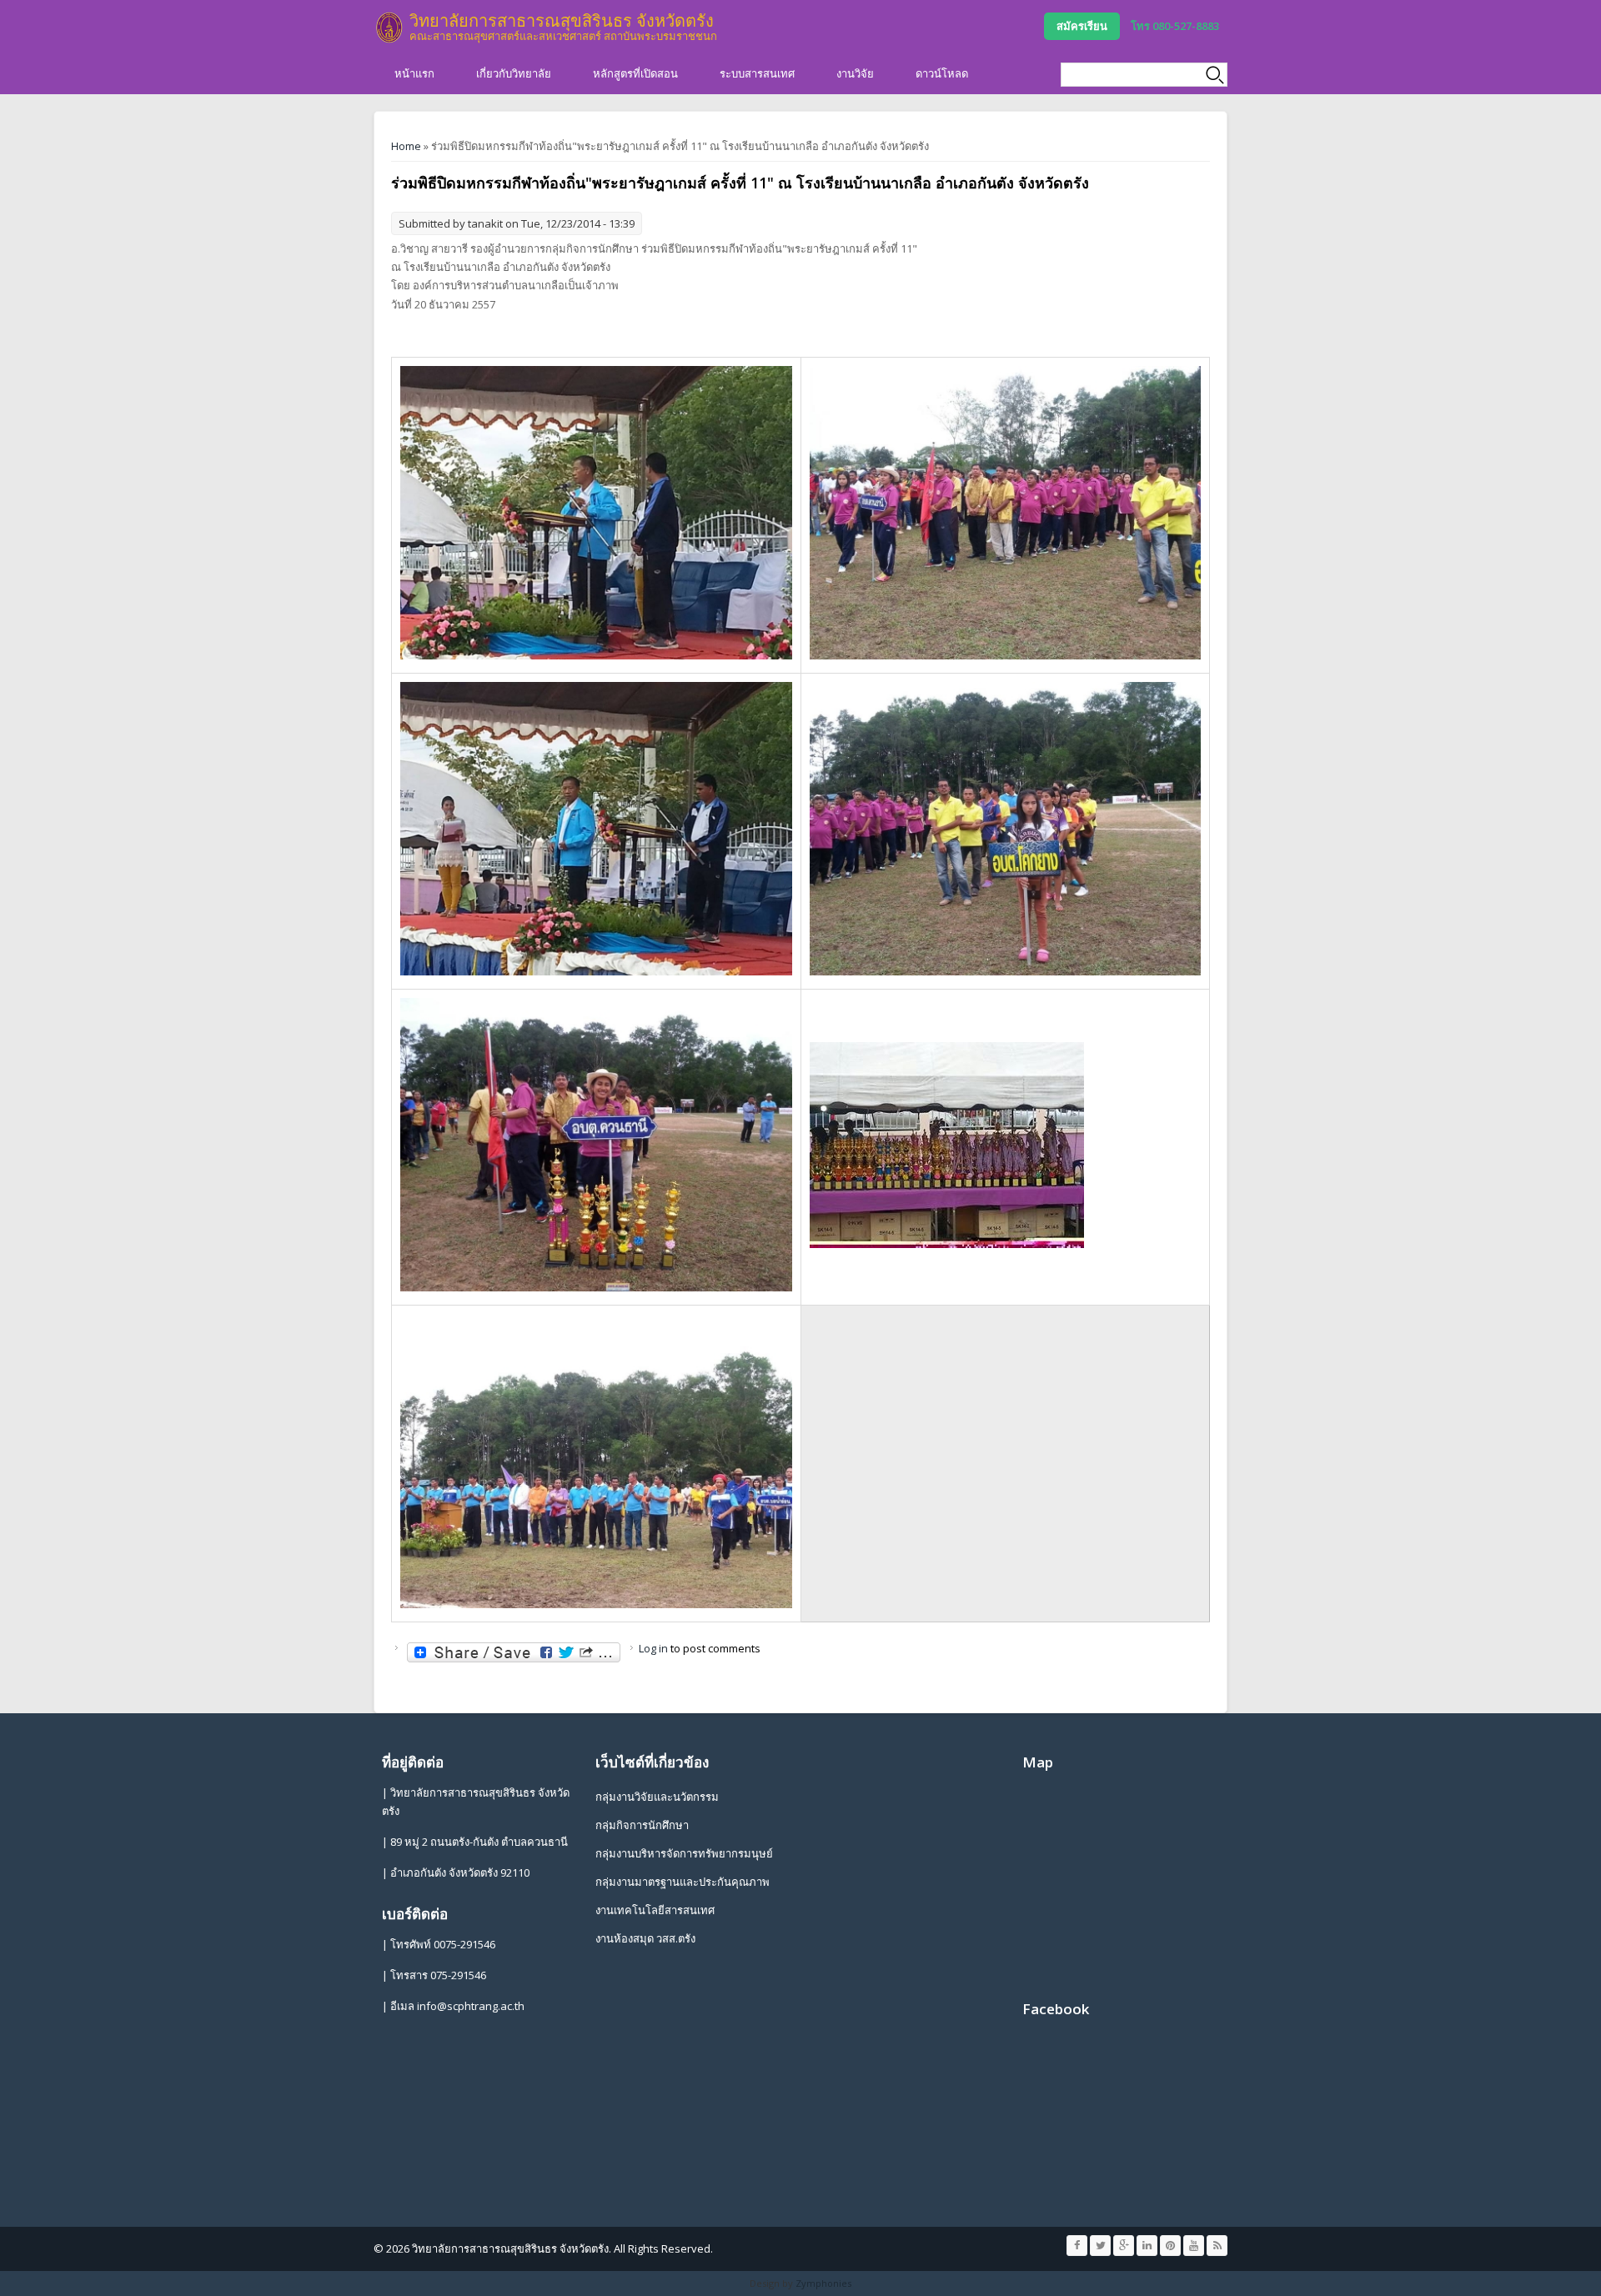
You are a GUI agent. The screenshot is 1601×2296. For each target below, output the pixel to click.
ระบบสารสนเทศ (757, 73)
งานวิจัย (855, 73)
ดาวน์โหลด (942, 73)
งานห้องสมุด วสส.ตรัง (645, 1938)
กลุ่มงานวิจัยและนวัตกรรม (657, 1797)
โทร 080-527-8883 (1175, 26)
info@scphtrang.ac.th (471, 2006)
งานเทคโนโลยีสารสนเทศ (655, 1910)
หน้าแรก (414, 73)
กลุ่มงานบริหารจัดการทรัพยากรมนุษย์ (684, 1853)
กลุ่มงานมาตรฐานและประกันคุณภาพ (683, 1882)
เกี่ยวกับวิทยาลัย (514, 73)
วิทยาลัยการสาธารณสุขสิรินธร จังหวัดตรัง (562, 20)
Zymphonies (823, 2283)
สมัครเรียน (1082, 26)
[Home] (389, 28)
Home (406, 146)
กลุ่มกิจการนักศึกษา (642, 1825)
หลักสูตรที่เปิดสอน (635, 73)
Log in (653, 1648)
